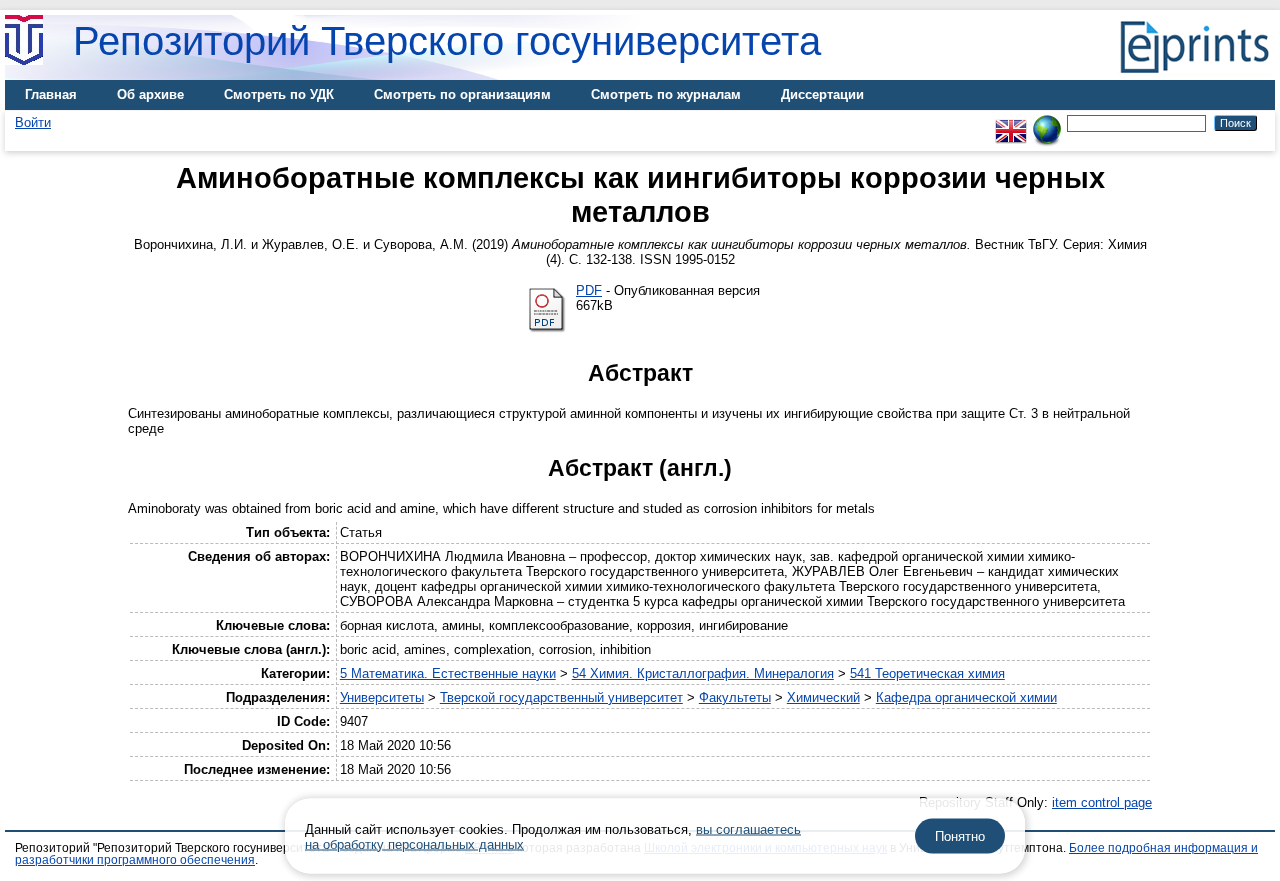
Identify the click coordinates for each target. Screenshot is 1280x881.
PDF (589, 290)
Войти (33, 122)
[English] (1011, 122)
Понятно (960, 836)
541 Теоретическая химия (927, 673)
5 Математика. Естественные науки (448, 673)
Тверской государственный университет (561, 697)
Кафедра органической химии (966, 697)
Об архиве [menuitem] (150, 94)
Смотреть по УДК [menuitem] (279, 94)
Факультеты (735, 697)
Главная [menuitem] (51, 94)
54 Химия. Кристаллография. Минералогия (703, 673)
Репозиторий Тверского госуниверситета (447, 41)
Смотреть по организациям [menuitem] (462, 94)
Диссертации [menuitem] (822, 94)
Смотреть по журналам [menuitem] (666, 94)
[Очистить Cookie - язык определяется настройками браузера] (1047, 122)
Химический (823, 697)
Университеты (382, 697)
